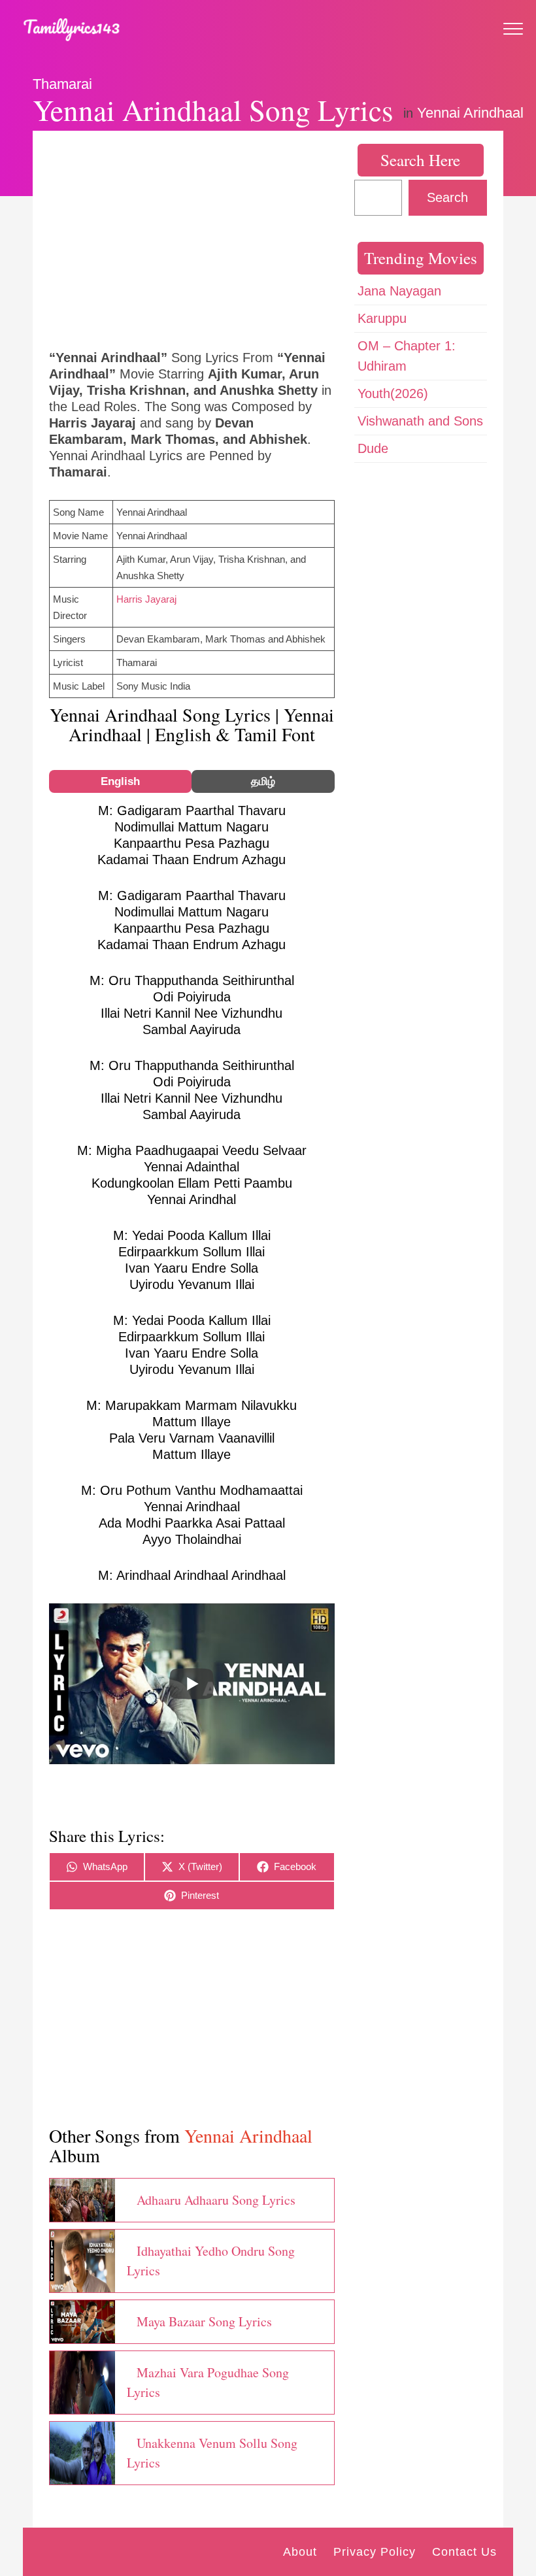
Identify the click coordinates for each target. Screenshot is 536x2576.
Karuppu (382, 318)
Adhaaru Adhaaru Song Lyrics (216, 2200)
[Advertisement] (192, 239)
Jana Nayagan (399, 291)
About (300, 2552)
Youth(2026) (393, 393)
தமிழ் (263, 781)
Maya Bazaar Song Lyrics (204, 2321)
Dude (373, 448)
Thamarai (62, 84)
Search (447, 197)
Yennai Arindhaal (470, 113)
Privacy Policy (375, 2552)
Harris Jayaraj (146, 599)
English (120, 781)
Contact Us (464, 2552)
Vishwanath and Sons (420, 421)
